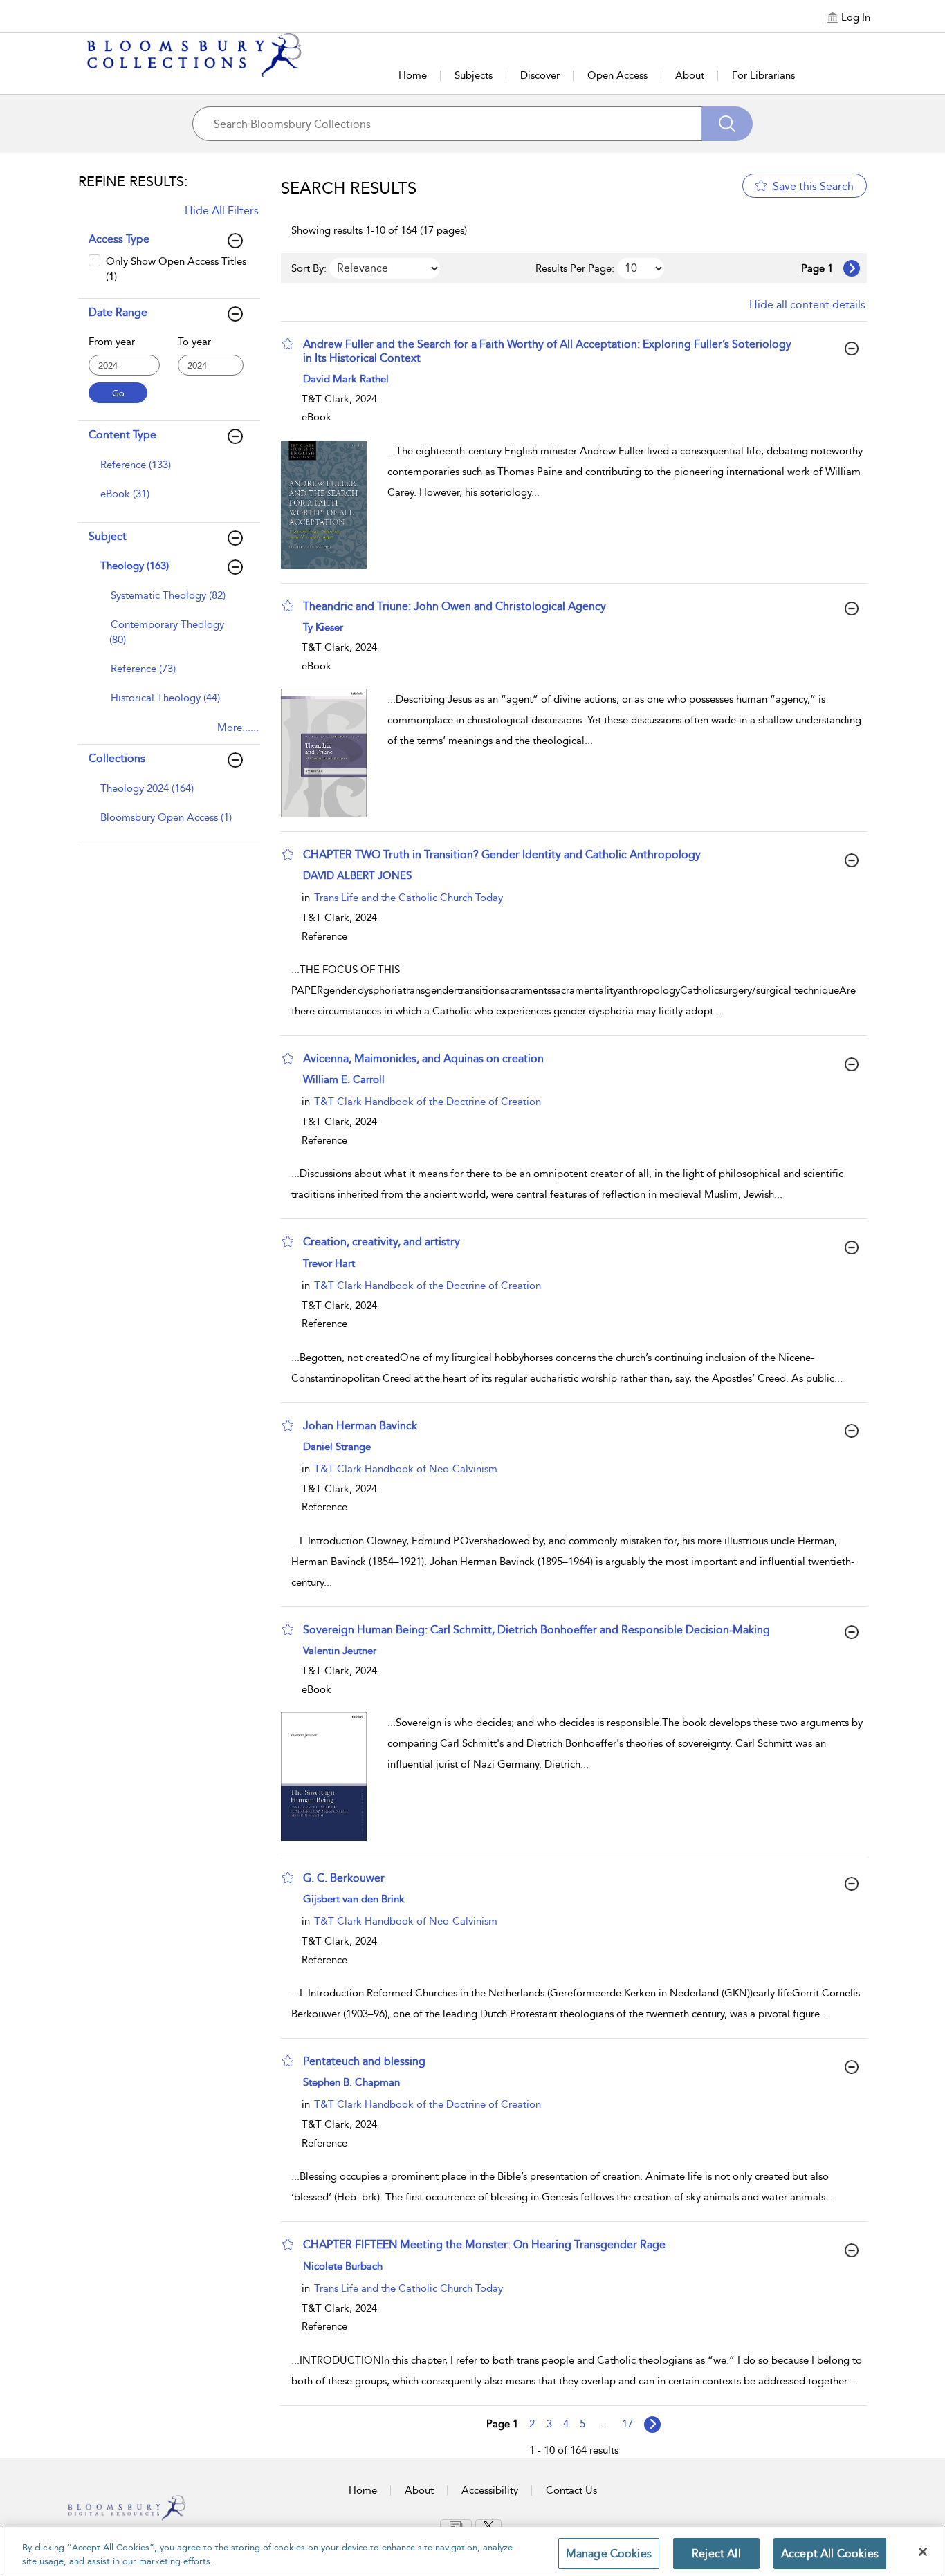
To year (194, 342)
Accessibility (490, 2490)
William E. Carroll (344, 1079)
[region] (472, 2551)
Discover (540, 75)
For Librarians (763, 75)
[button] (288, 344)
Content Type (122, 435)
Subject (108, 536)
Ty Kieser (323, 627)
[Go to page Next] (652, 2425)
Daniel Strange (337, 1447)
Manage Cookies (609, 2554)
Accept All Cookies (830, 2554)
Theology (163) (135, 566)
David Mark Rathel (346, 379)
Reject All (716, 2554)
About (690, 75)
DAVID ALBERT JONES (357, 875)
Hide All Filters (222, 211)
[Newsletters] (456, 2526)
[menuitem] (167, 472)
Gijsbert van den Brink (354, 1899)
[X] (488, 2526)
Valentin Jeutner (340, 1651)
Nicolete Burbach (343, 2266)
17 (627, 2424)
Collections (117, 758)
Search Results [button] (349, 188)
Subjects (474, 75)
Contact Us (571, 2490)
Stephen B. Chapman (351, 2082)
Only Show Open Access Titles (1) (176, 269)
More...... (238, 728)
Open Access (617, 75)
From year (112, 342)
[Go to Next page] (852, 268)
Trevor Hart (329, 1263)
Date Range (118, 312)
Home (413, 75)
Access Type (119, 239)
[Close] (923, 2552)
